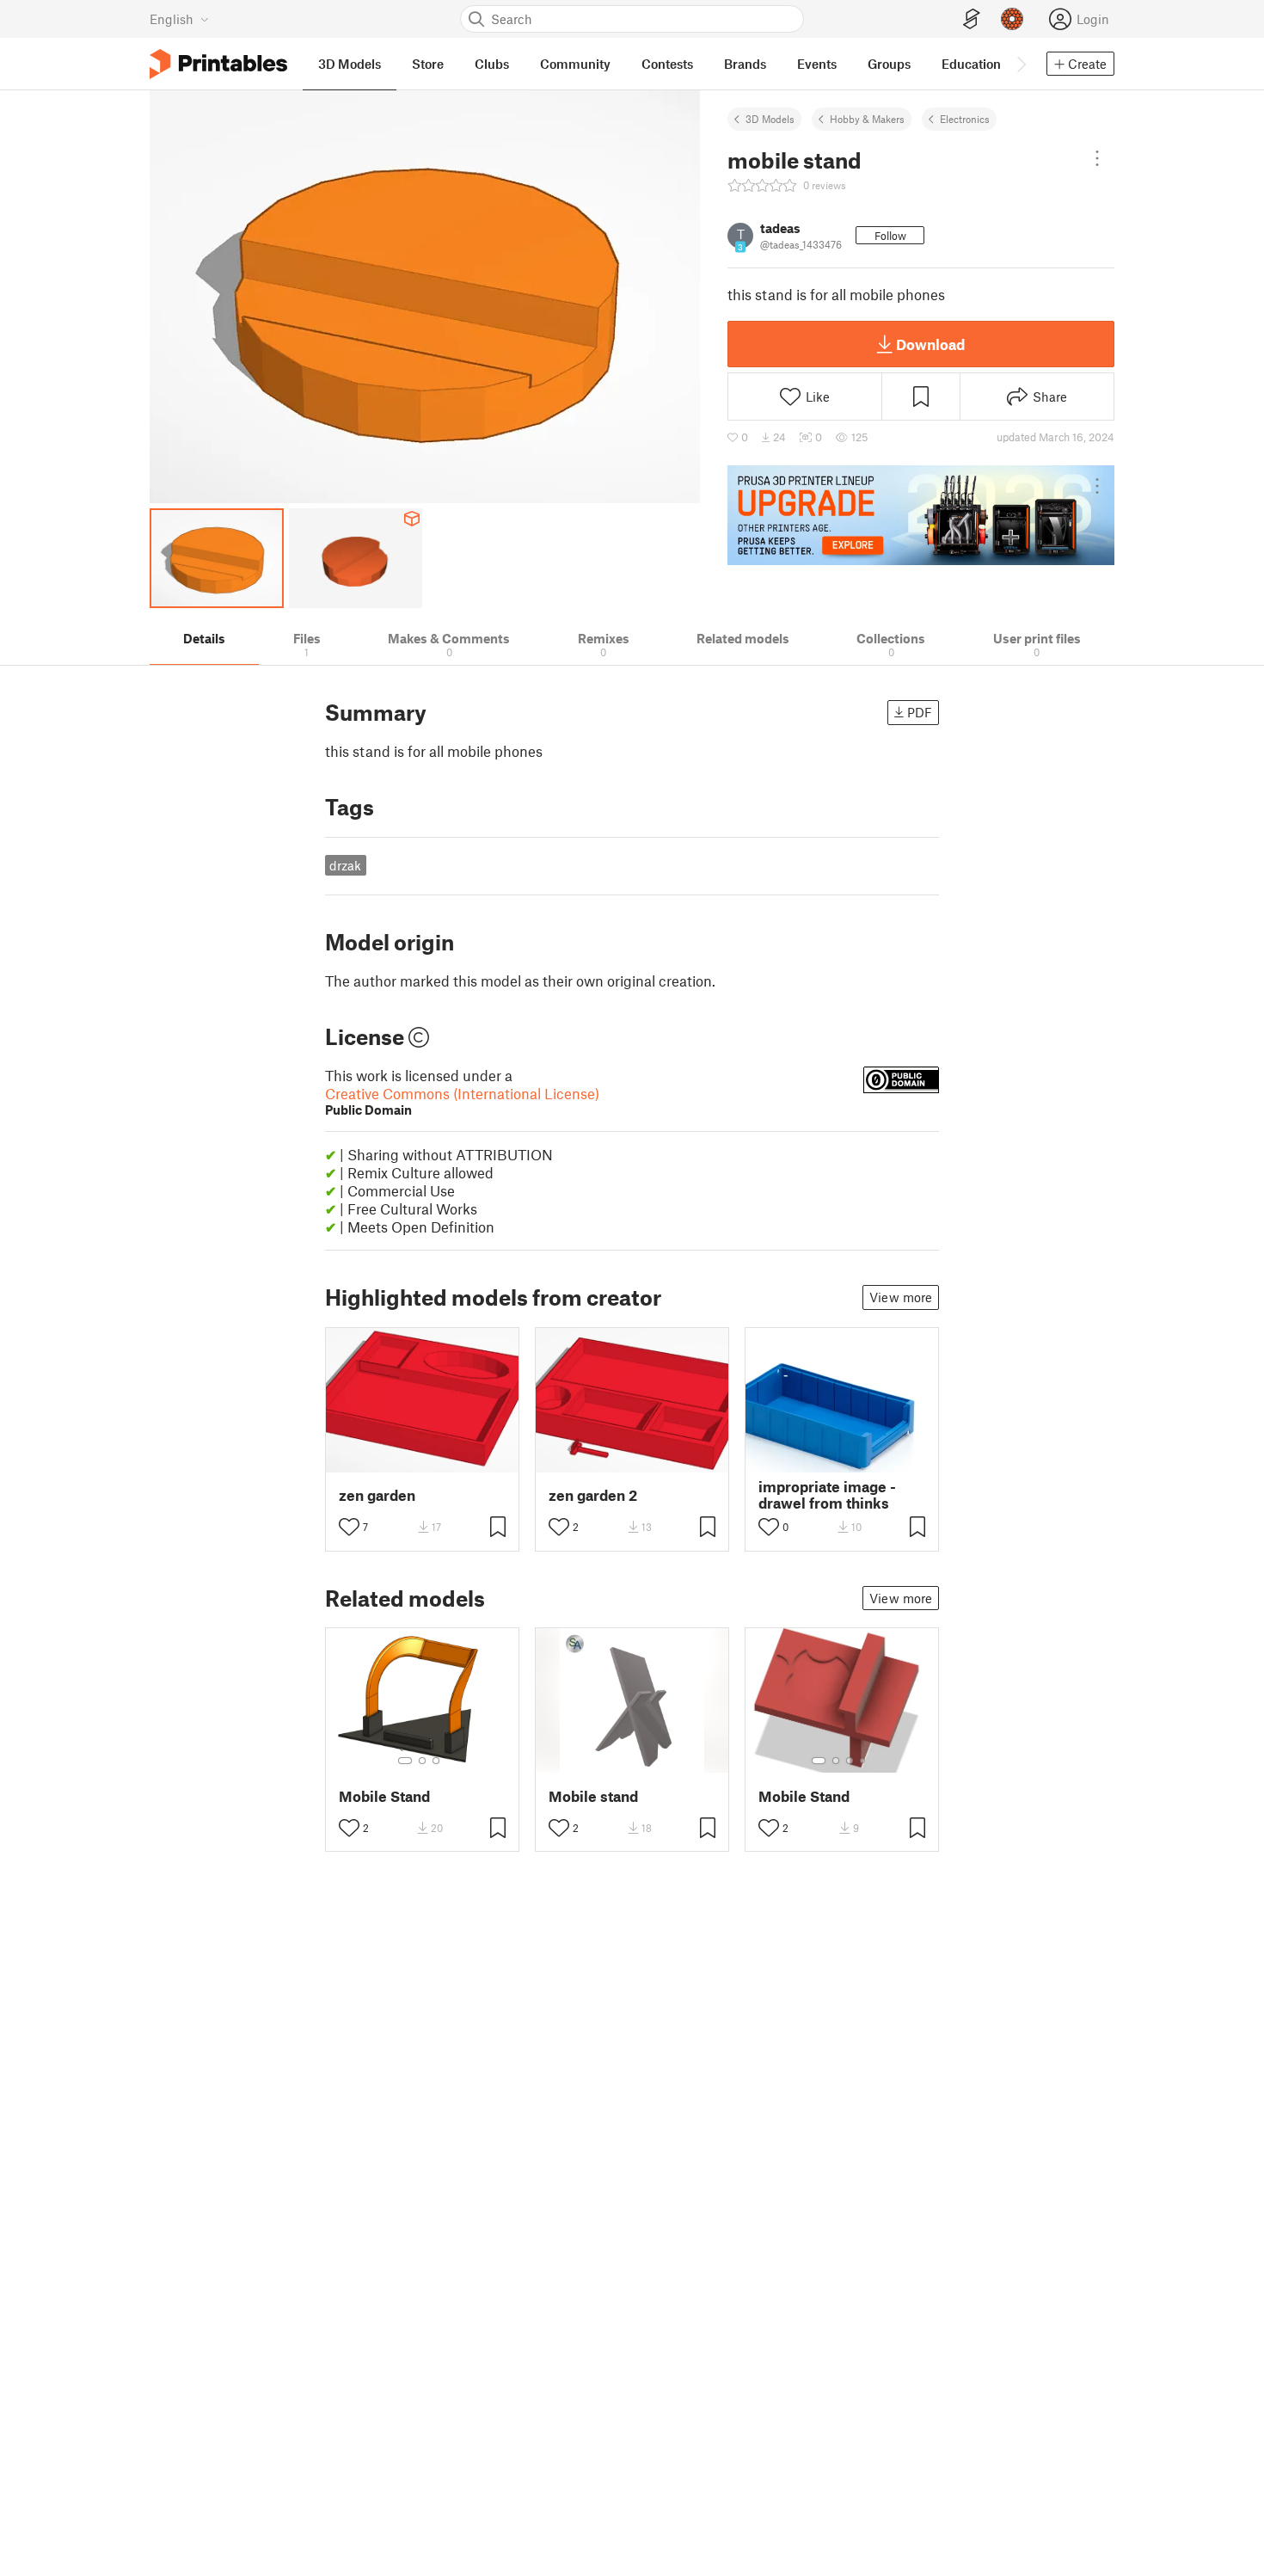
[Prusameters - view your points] (1012, 19)
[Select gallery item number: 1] (405, 1761)
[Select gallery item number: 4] (863, 1761)
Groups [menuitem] (889, 64)
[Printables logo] (218, 64)
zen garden (377, 1495)
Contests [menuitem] (667, 64)
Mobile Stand (384, 1796)
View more (901, 1297)
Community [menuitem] (575, 64)
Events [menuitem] (817, 64)
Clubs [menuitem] (492, 64)
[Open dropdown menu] (1097, 158)
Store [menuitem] (428, 64)
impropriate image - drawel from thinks (827, 1495)
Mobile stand (593, 1796)
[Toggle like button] (349, 1527)
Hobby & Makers (867, 119)
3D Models (770, 119)
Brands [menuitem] (745, 64)
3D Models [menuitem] (350, 64)
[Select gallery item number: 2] (422, 1761)
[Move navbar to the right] (1021, 64)
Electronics (965, 119)
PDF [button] (920, 712)
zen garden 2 (593, 1495)
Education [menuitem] (971, 64)
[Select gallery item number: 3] (436, 1761)
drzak (345, 865)
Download (930, 344)
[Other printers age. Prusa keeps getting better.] (921, 515)
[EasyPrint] (972, 19)
